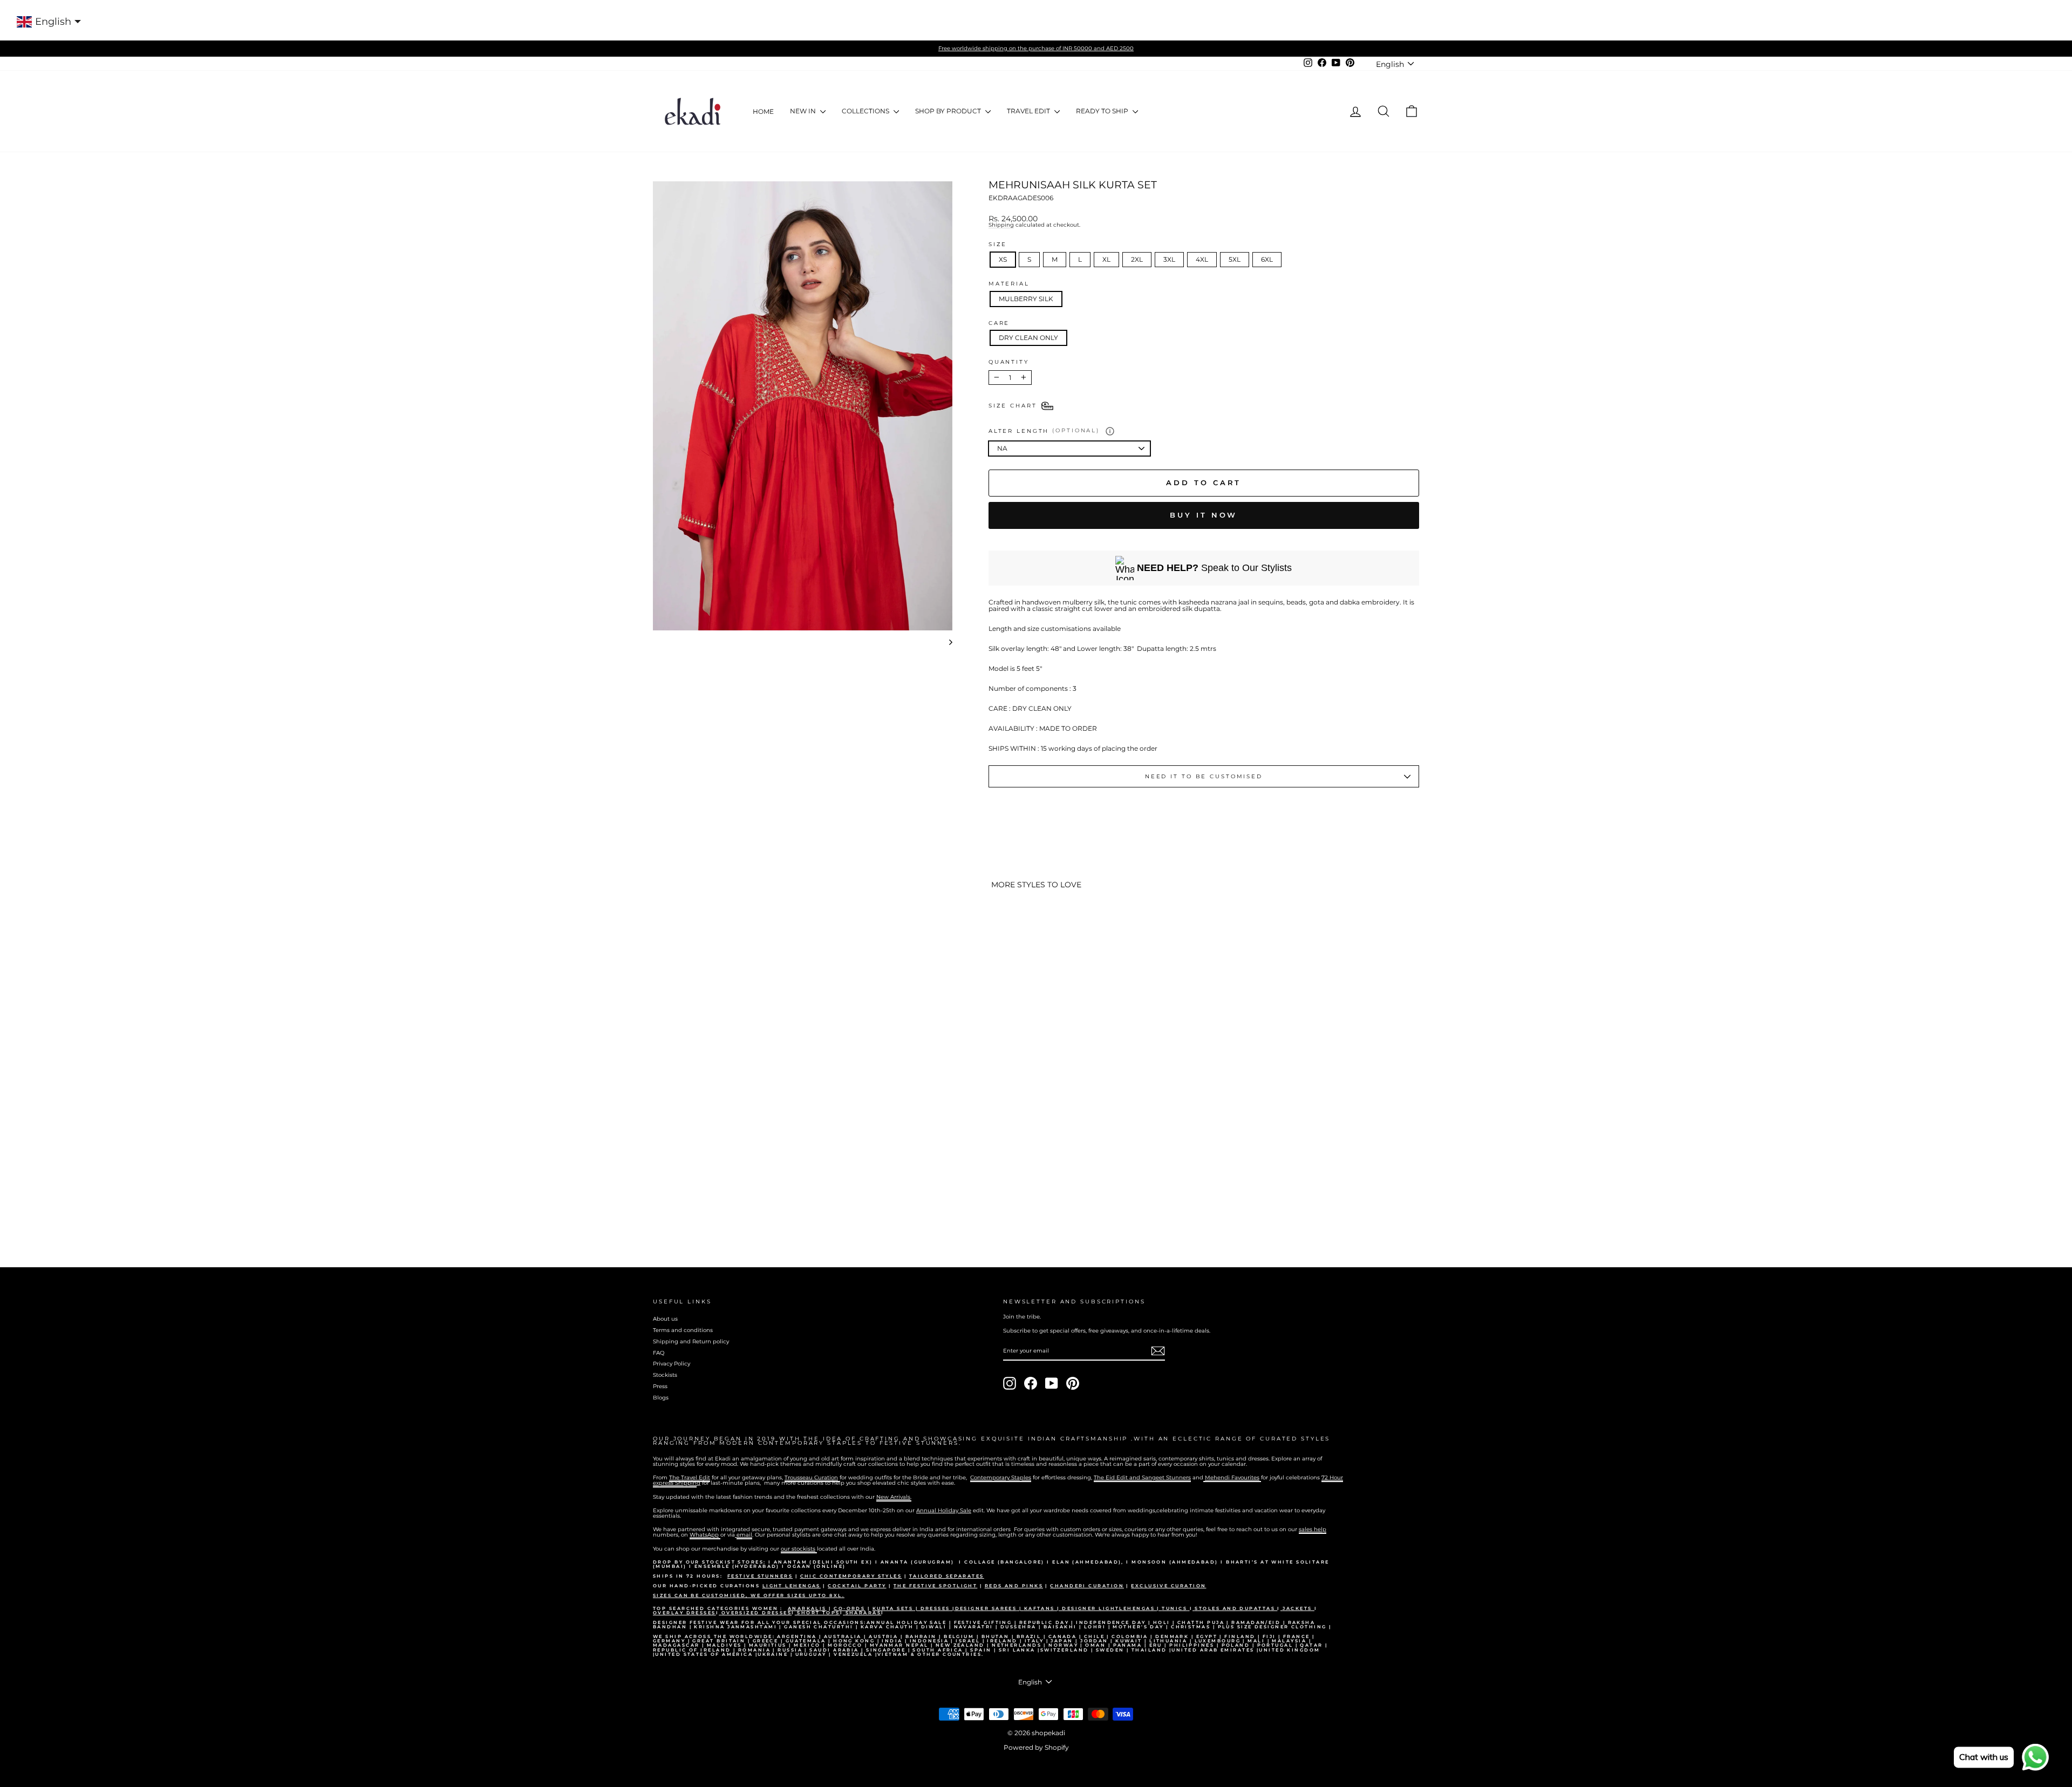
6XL (1267, 259)
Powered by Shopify (1036, 1747)
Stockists (665, 1375)
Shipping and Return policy (691, 1341)
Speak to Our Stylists (1214, 568)
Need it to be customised (1204, 776)
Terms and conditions (683, 1330)
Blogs (661, 1398)
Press (660, 1386)
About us (665, 1319)
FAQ (659, 1353)
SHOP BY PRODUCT (949, 111)
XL (1106, 259)
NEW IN (804, 111)
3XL (1169, 259)
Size (998, 244)
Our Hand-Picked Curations (708, 1586)
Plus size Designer (1255, 1627)
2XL (1137, 259)
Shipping (1001, 225)
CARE (999, 323)
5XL (1235, 259)
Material (1009, 284)
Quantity (1009, 362)
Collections (866, 111)
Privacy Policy (672, 1364)
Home (763, 111)
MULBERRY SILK (1026, 299)
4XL (1202, 259)
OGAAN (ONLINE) (816, 1566)
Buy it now (1204, 515)
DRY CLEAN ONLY (1028, 338)
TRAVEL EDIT (1029, 111)
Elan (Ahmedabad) (1087, 1562)
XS (1003, 259)
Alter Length (1044, 430)
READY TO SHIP (1103, 111)
